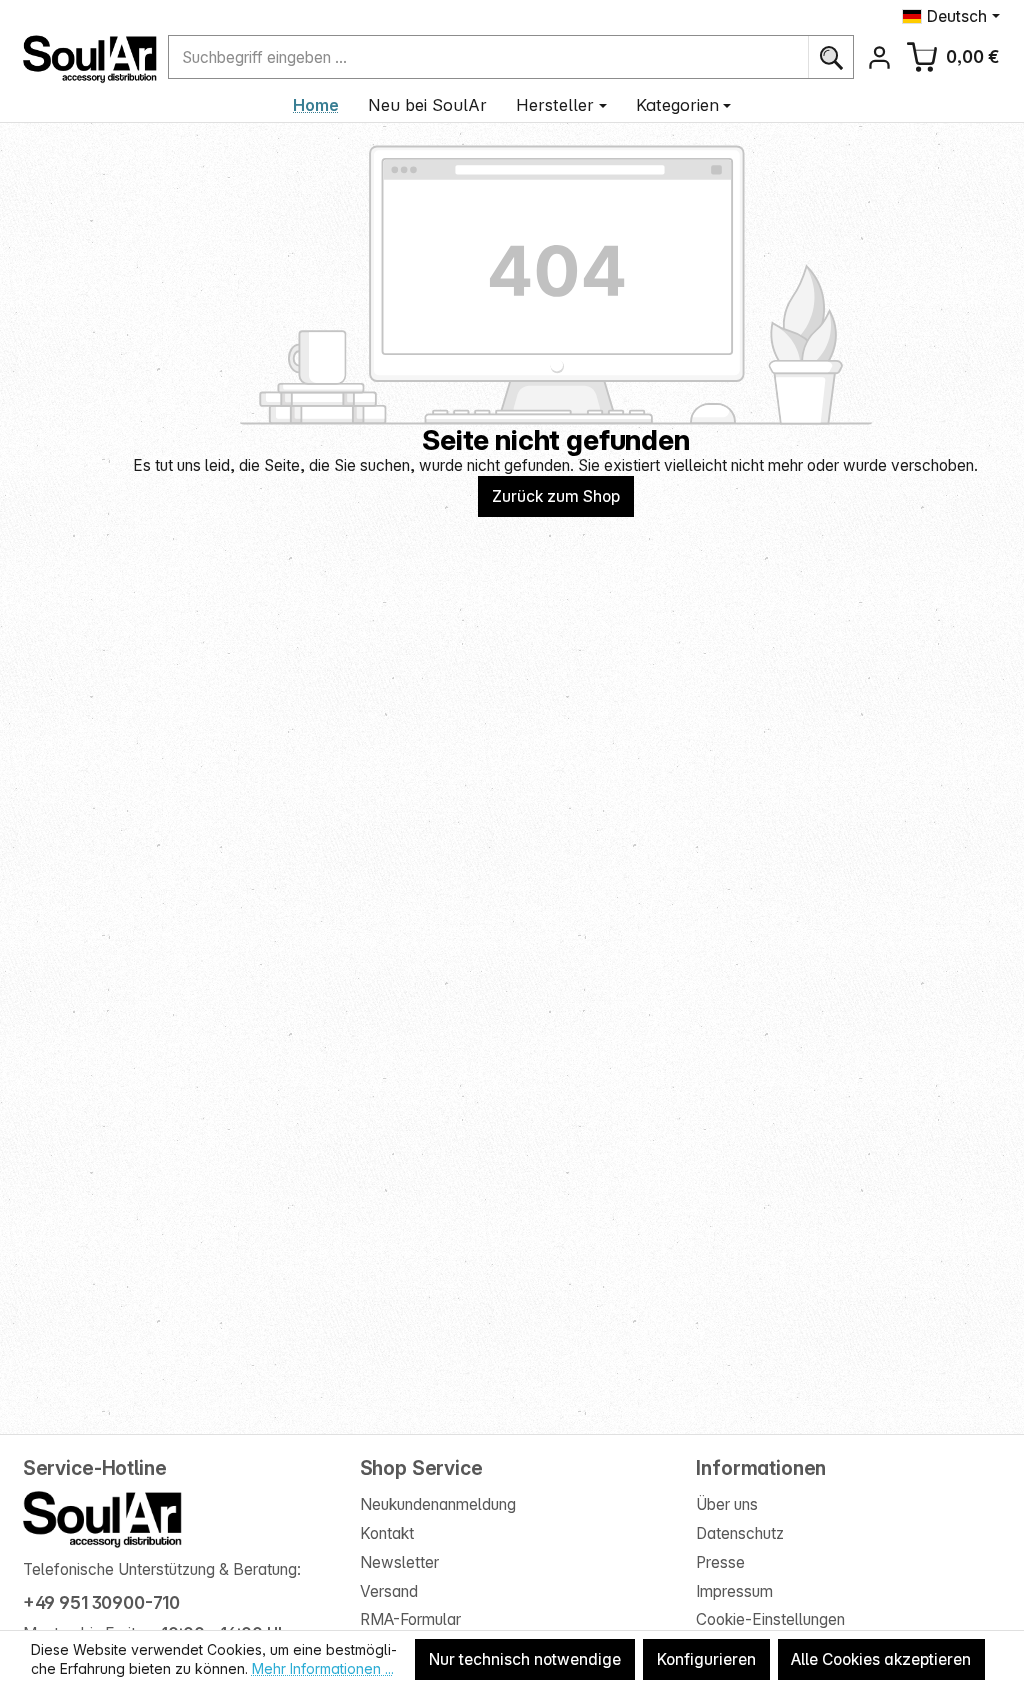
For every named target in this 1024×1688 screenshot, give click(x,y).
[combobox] (488, 57)
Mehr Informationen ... (323, 1668)
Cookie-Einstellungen (770, 1619)
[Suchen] (830, 57)
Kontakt (387, 1533)
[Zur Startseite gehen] (90, 59)
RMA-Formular (410, 1619)
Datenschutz (740, 1533)
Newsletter (399, 1562)
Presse (720, 1562)
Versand (389, 1591)
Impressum (734, 1591)
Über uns (727, 1504)
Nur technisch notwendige (525, 1659)
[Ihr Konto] (879, 57)
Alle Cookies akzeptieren (881, 1659)
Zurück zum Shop (556, 496)
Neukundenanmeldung (438, 1504)
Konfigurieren (706, 1659)
